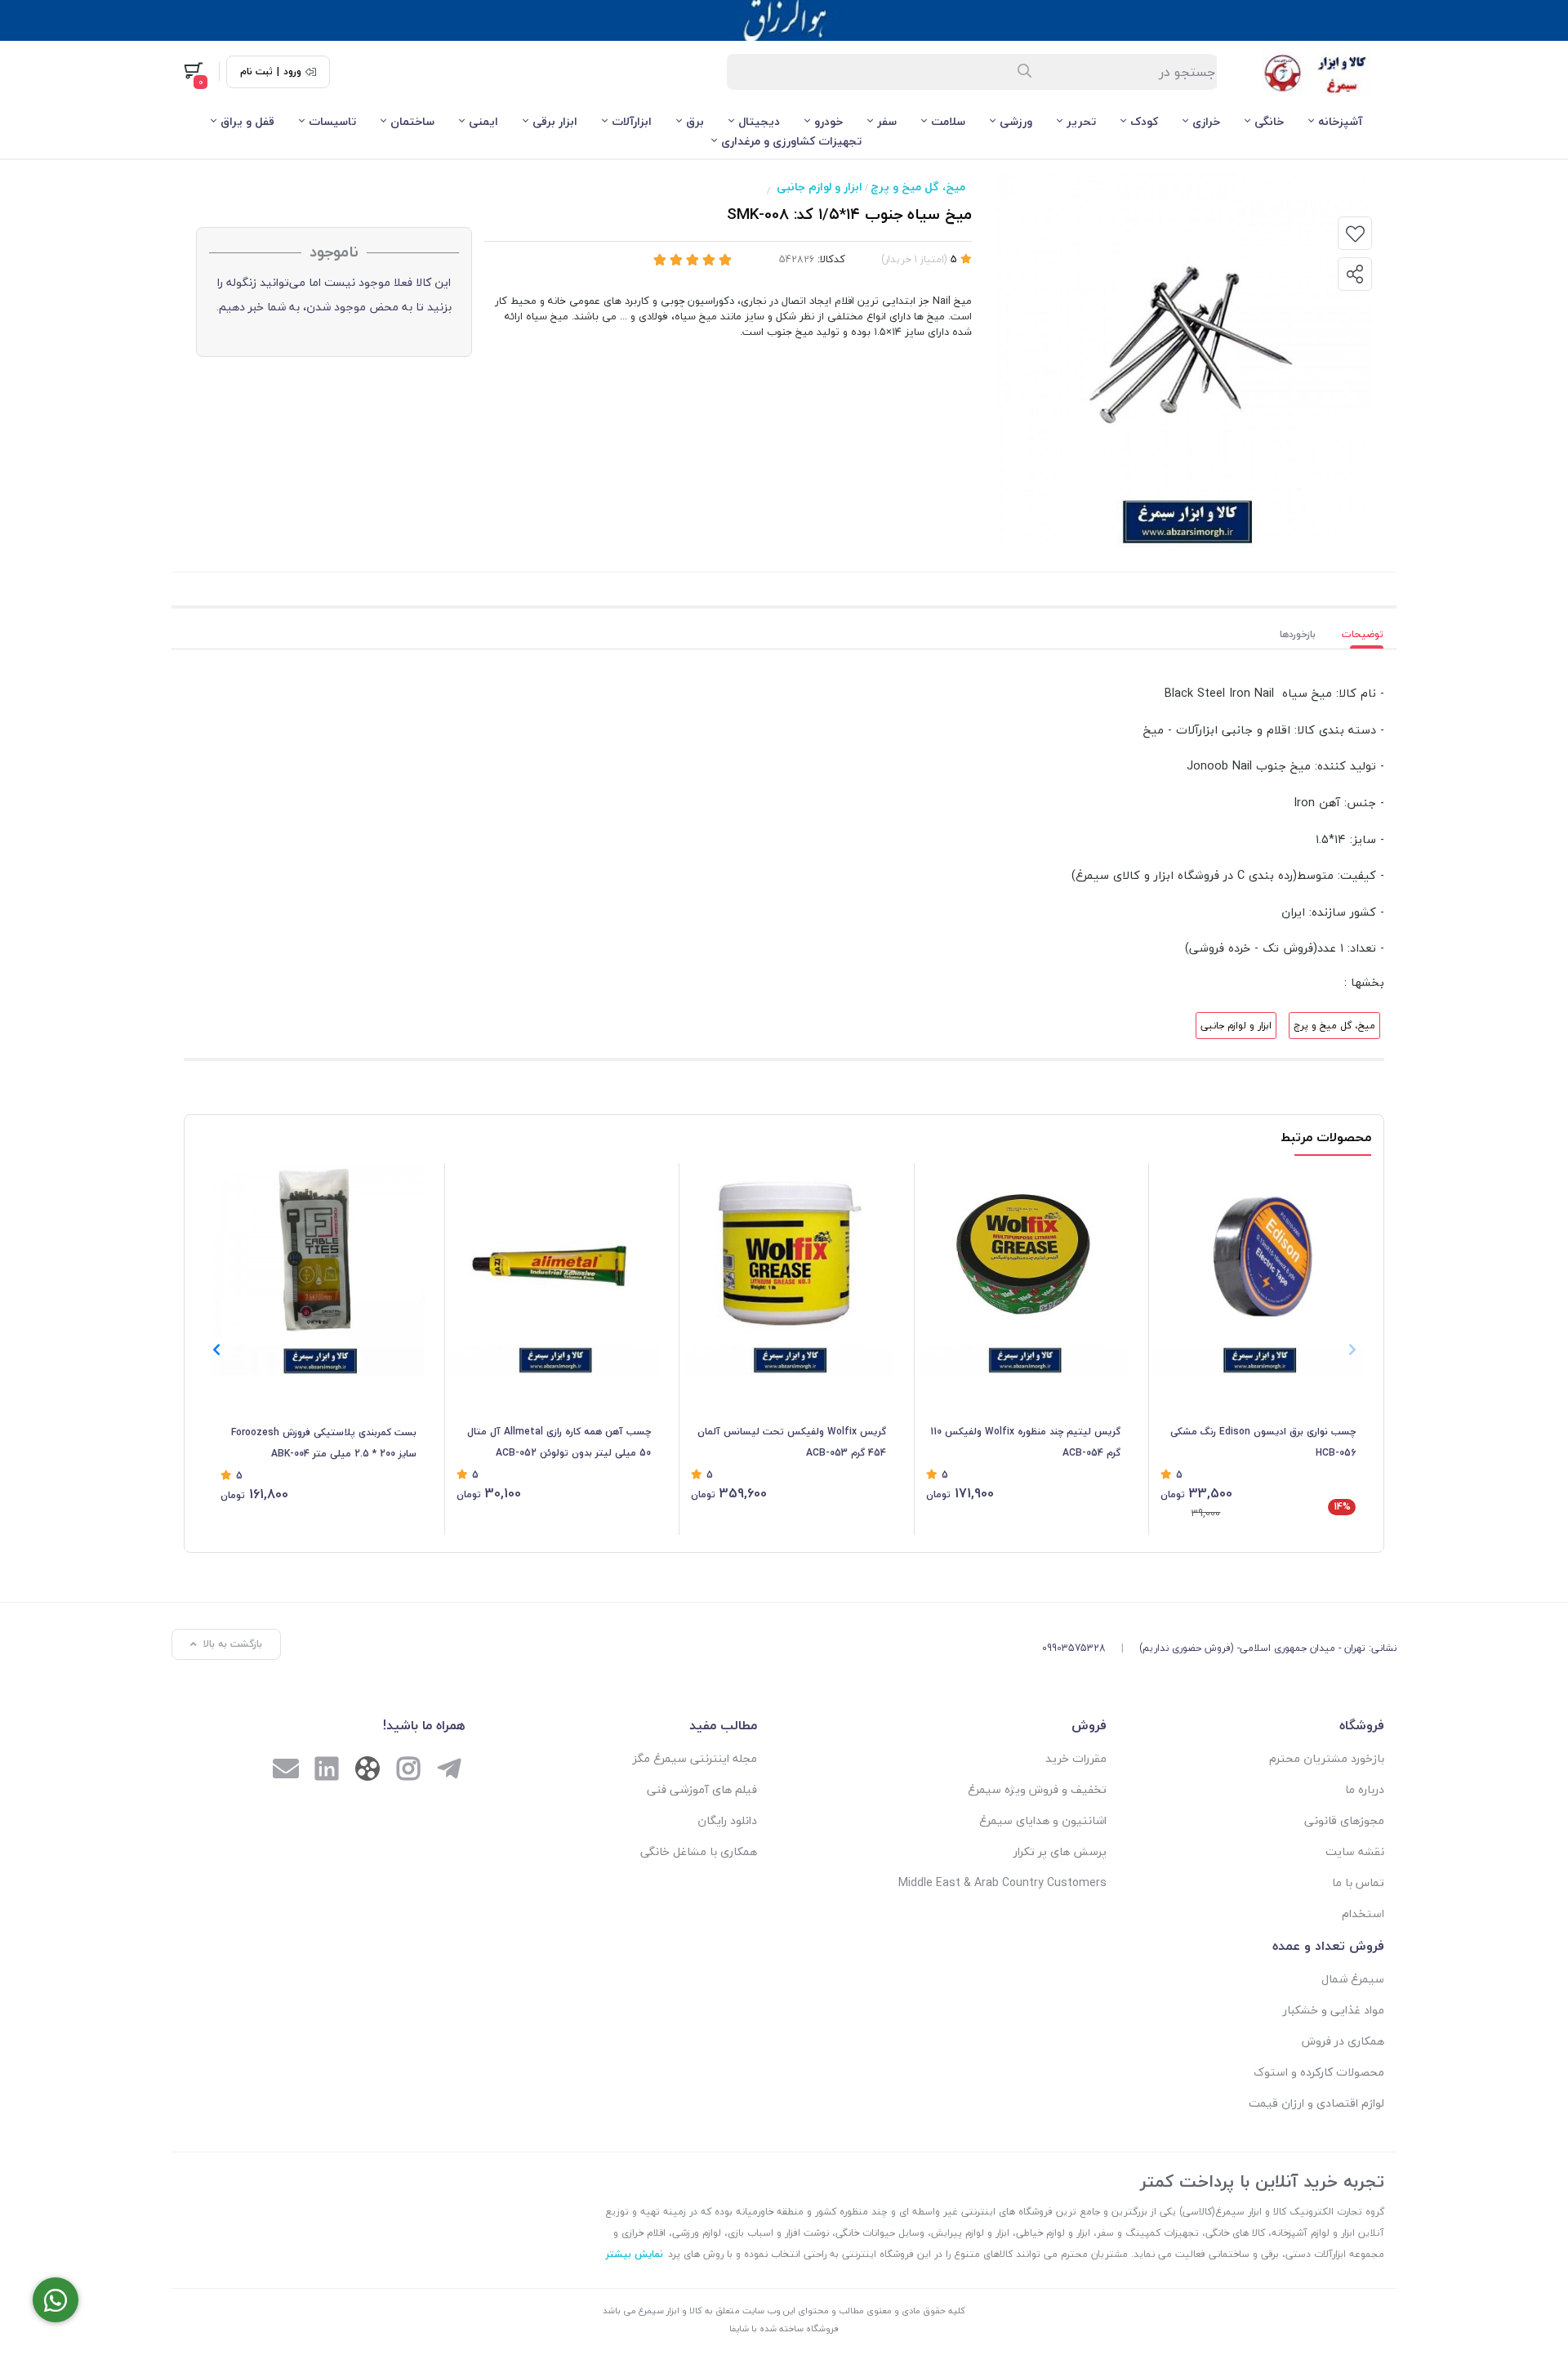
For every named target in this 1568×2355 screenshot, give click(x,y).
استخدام (1363, 1913)
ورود (292, 72)
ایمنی (483, 121)
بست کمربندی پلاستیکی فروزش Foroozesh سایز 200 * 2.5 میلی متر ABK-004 (324, 1443)
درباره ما (1365, 1789)
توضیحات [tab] (1363, 634)
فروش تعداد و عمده (1328, 1946)
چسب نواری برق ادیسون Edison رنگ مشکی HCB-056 (1263, 1442)
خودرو (829, 121)
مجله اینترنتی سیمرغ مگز (695, 1758)
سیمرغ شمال (1353, 1979)
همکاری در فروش (1343, 2041)
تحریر (1081, 121)
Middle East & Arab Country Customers (1002, 1882)
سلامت (948, 121)
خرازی (1206, 121)
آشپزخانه (1340, 121)
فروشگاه (1362, 1725)
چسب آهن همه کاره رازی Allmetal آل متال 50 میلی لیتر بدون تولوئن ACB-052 (559, 1442)
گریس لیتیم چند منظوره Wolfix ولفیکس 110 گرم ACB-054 (1025, 1442)
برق (695, 121)
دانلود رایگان (727, 1820)
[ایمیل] (286, 1771)
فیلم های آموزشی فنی (702, 1789)
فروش (1089, 1725)
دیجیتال (759, 121)
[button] (216, 1349)
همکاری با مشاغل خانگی (699, 1851)
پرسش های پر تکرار (1060, 1851)
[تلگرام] (449, 1771)
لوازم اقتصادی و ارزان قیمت (1316, 2103)
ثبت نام (256, 72)
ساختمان (412, 121)
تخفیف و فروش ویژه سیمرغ (1037, 1789)
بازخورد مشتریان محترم (1327, 1758)
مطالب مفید (723, 1725)
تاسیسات (332, 121)
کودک (1144, 121)
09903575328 (1074, 1648)
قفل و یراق (247, 121)
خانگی (1269, 121)
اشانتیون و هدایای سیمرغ (1043, 1820)
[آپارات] (367, 1772)
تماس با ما (1358, 1882)
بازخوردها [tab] (1298, 634)
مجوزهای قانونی (1344, 1820)
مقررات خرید (1076, 1758)
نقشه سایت (1355, 1851)
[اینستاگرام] (408, 1771)
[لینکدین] (327, 1771)
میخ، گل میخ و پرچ (918, 187)
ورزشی (1016, 121)
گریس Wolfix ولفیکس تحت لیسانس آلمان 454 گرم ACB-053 (792, 1442)
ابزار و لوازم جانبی (820, 187)
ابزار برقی (555, 121)
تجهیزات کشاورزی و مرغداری (791, 141)
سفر (887, 121)
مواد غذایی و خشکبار (1334, 2010)
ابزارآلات (632, 121)
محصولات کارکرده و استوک (1319, 2072)
